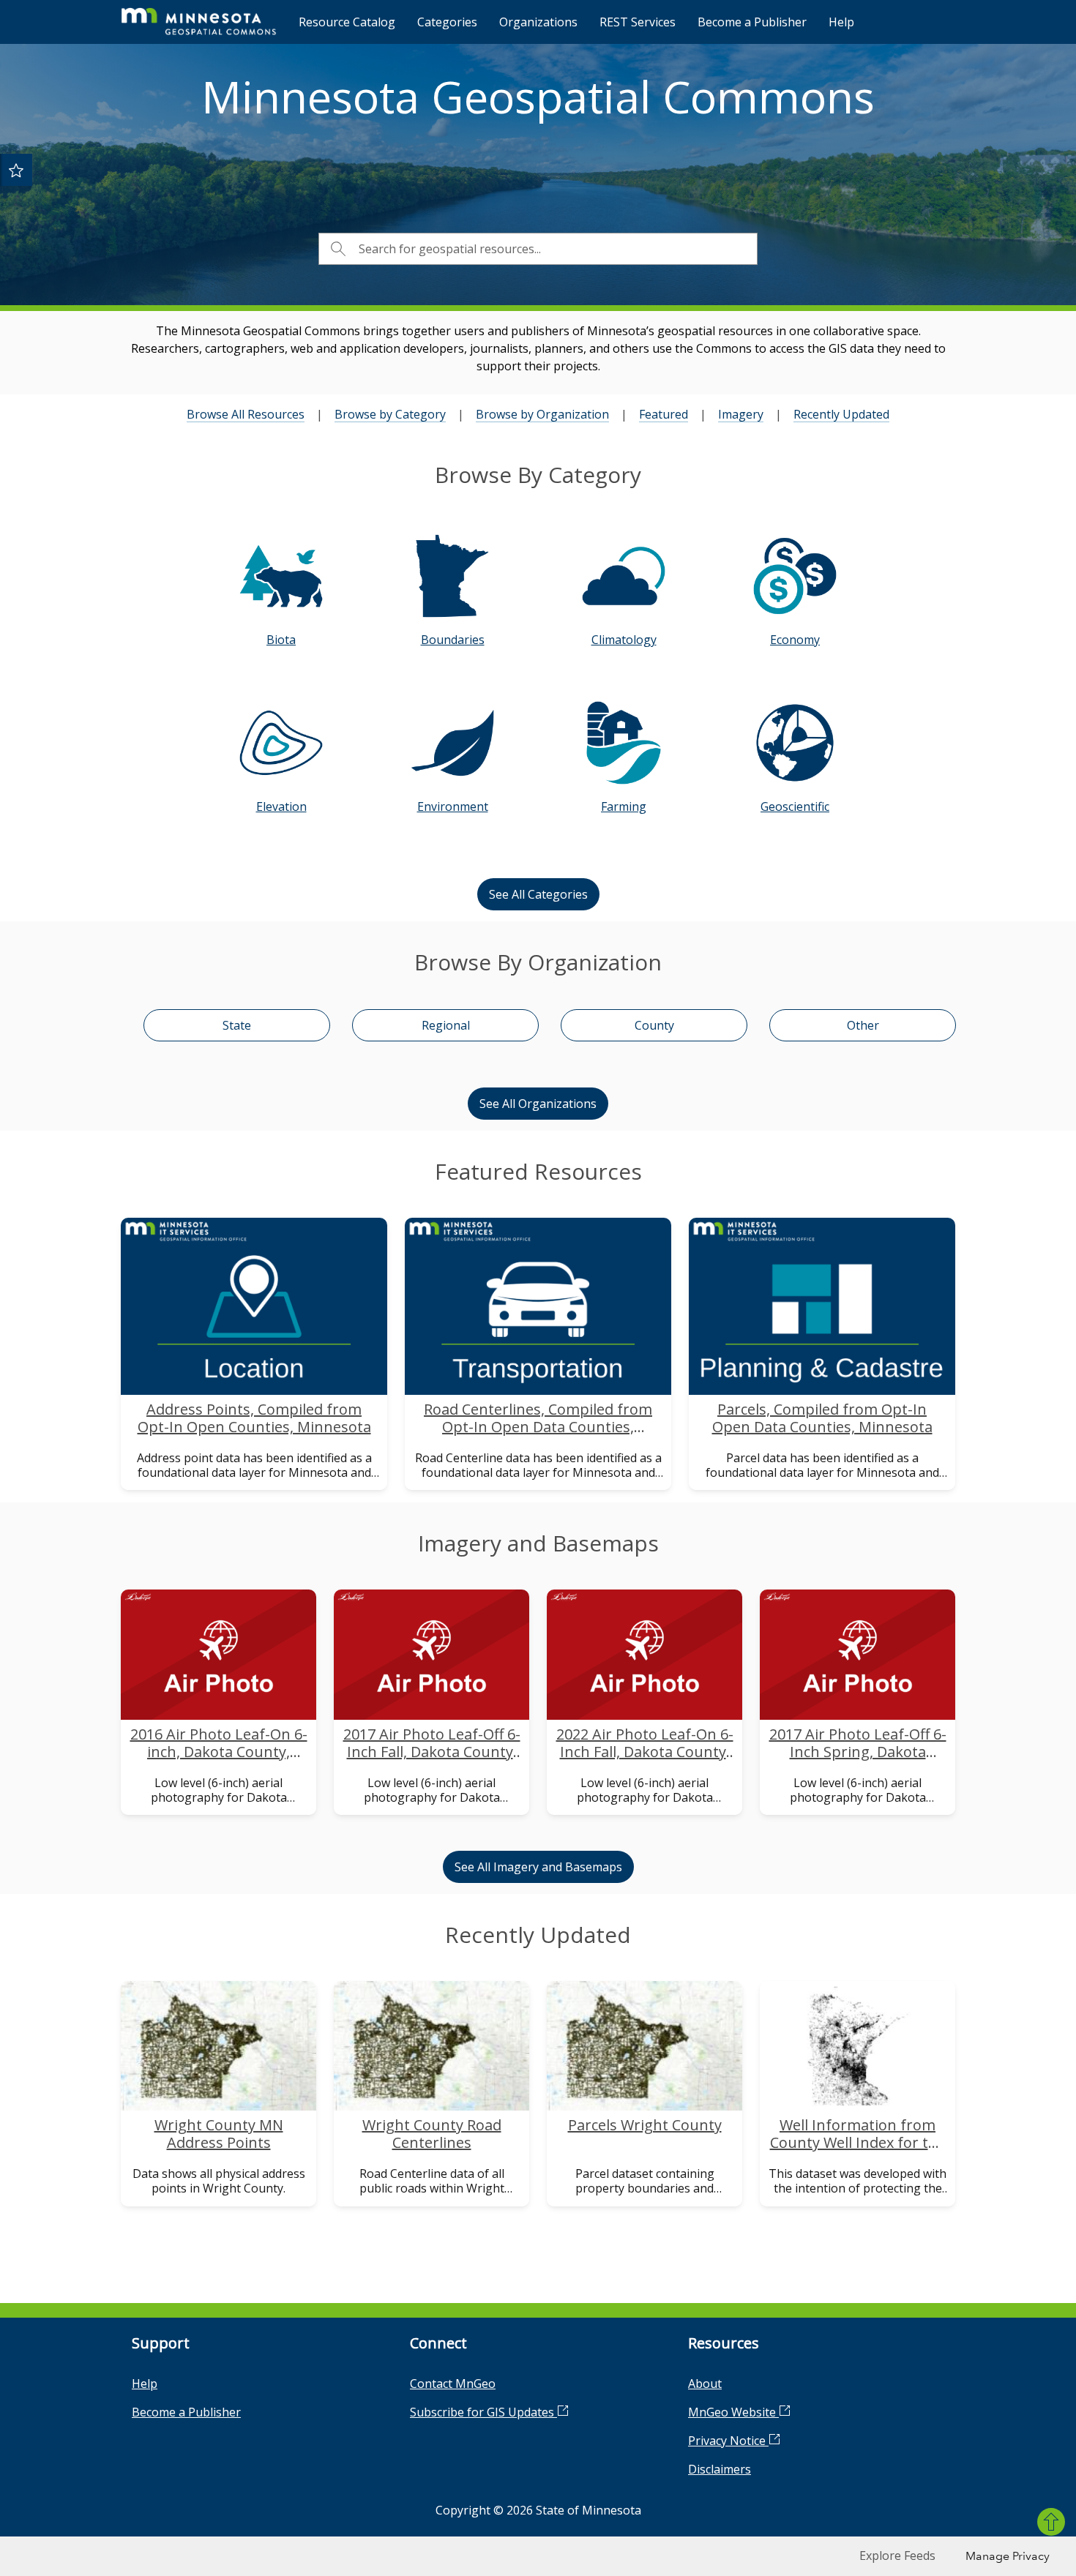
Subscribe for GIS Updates (483, 2412)
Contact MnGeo (453, 2384)
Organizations (538, 22)
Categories (447, 22)
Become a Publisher (752, 22)
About (705, 2384)
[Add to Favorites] (16, 170)
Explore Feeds (897, 2556)
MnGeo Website (733, 2412)
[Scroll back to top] (1051, 2522)
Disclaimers (720, 2469)
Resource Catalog (347, 22)
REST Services (638, 22)
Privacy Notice (728, 2441)
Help (841, 22)
